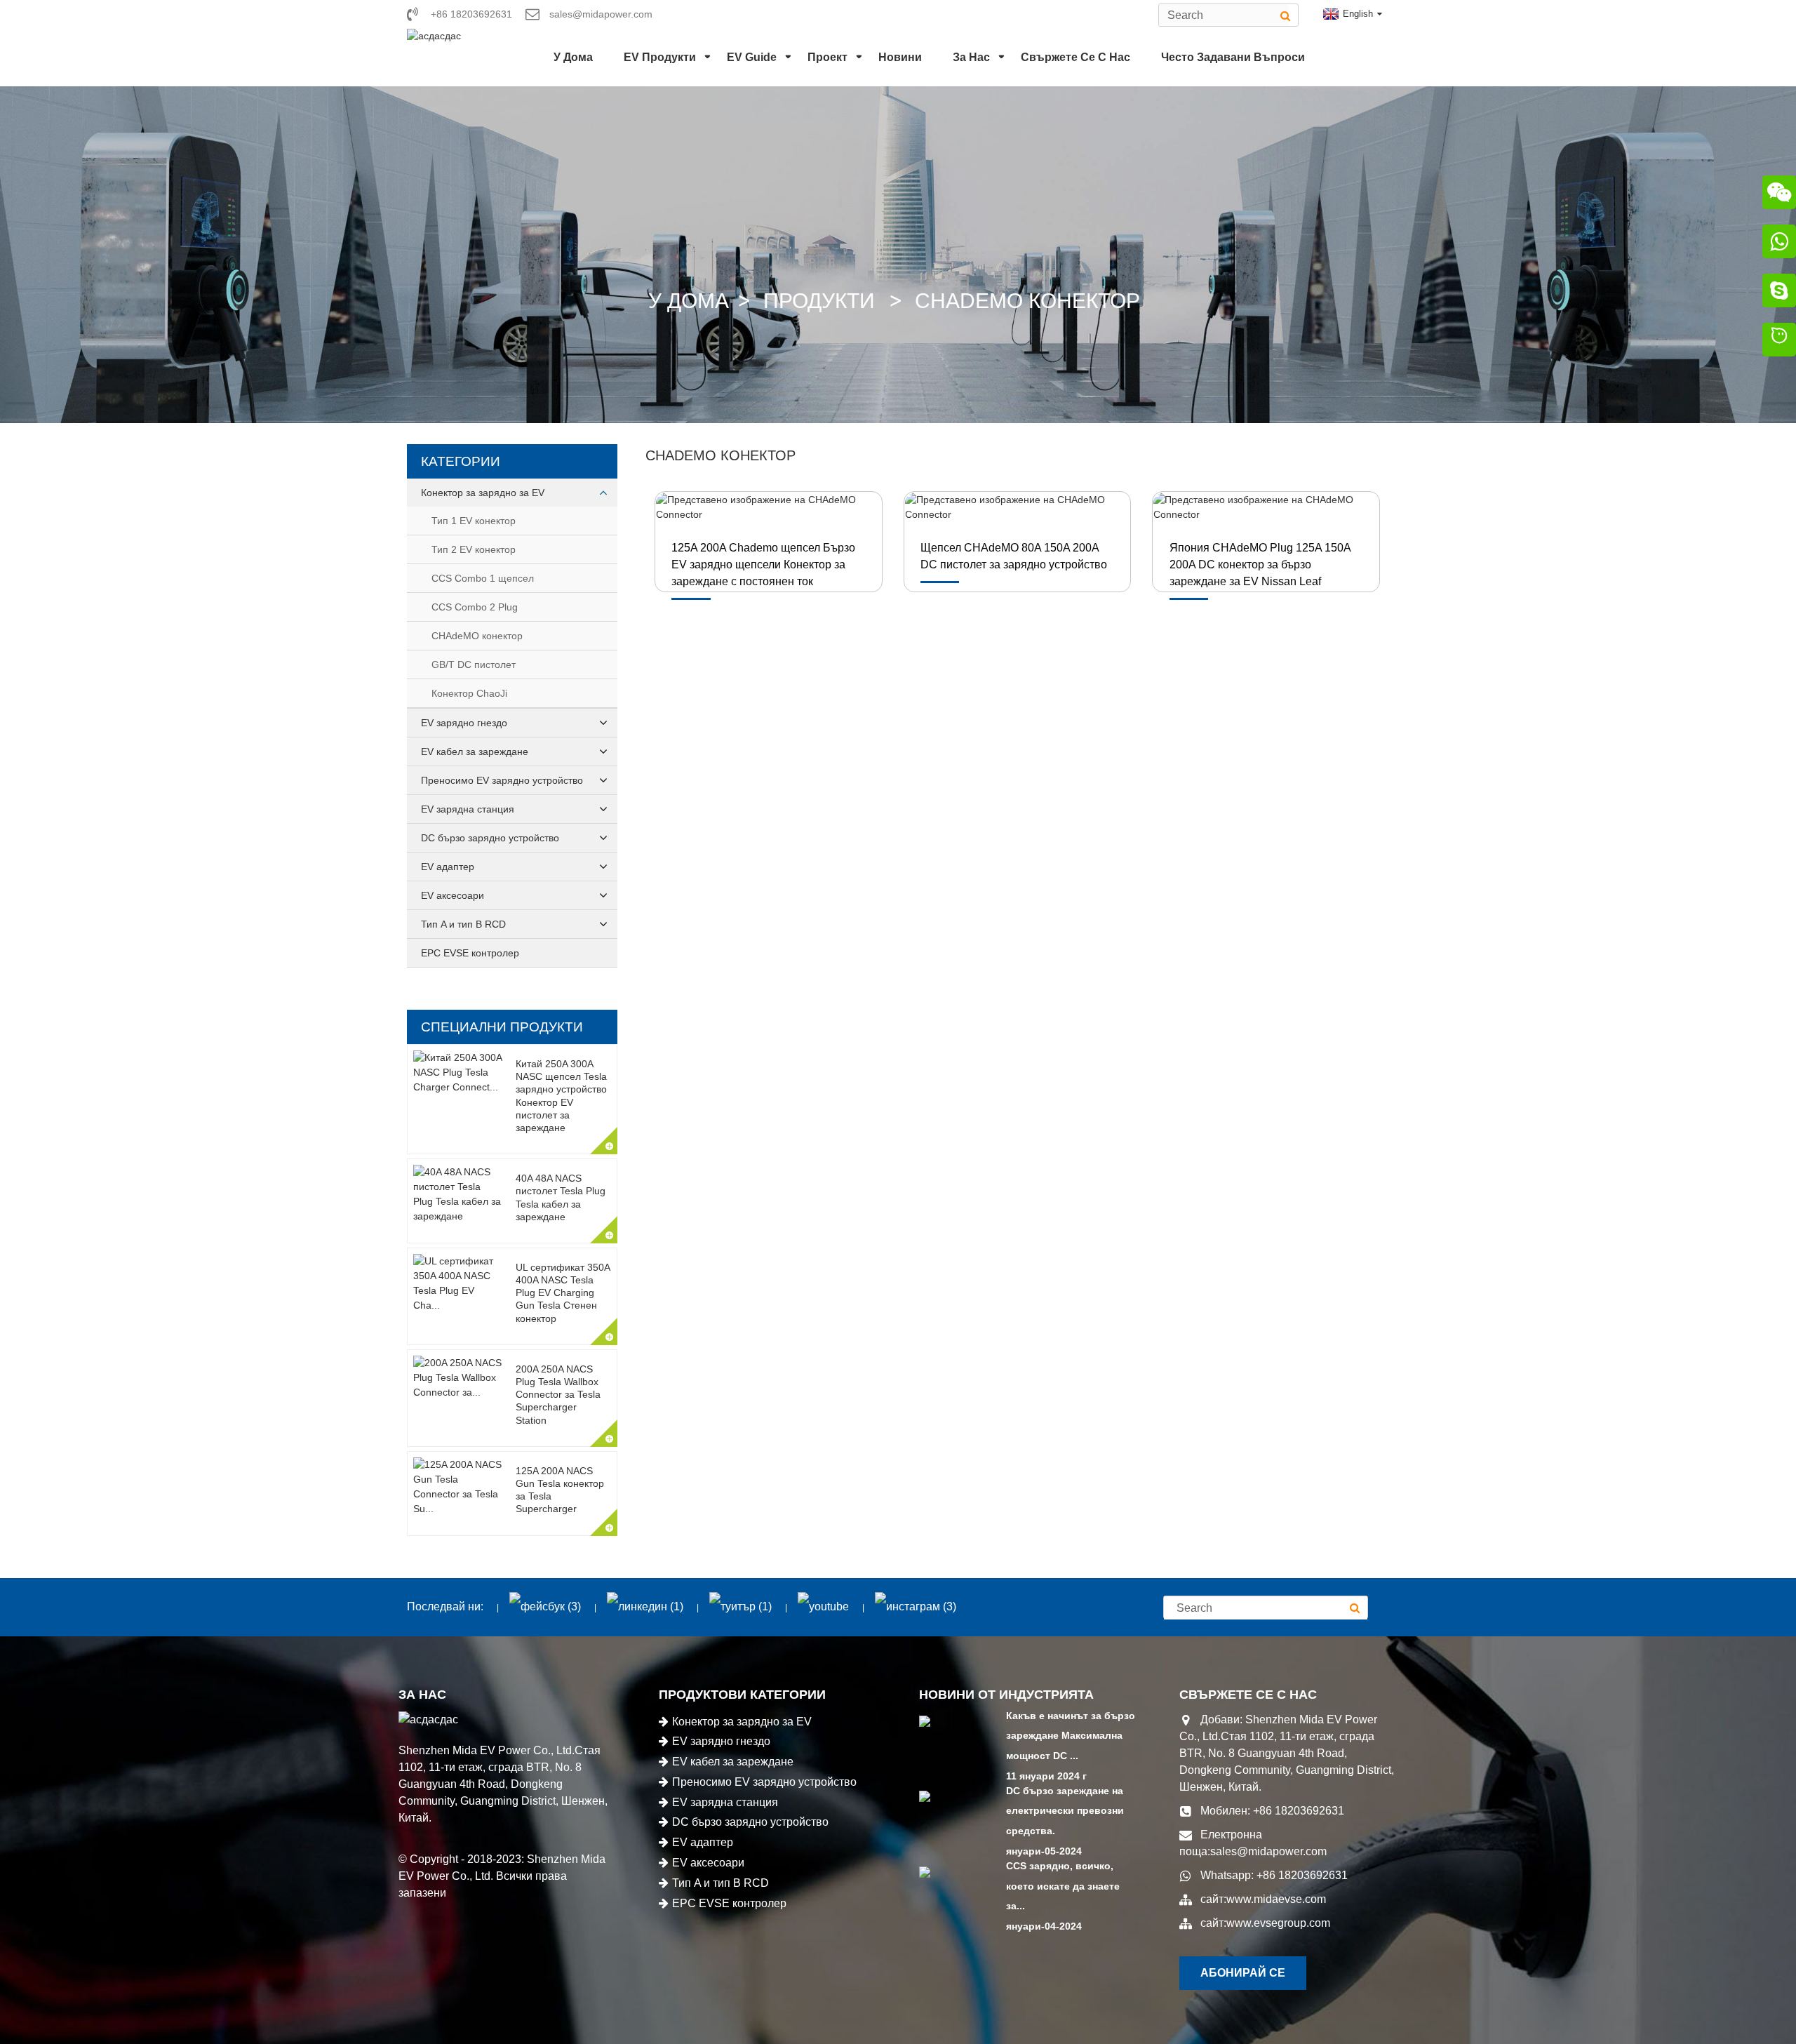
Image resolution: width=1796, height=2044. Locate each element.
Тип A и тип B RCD (463, 924)
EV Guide (752, 57)
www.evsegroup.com (1278, 1923)
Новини (900, 57)
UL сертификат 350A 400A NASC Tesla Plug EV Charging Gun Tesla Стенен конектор (563, 1293)
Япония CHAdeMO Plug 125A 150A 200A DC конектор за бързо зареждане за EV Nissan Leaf (1260, 565)
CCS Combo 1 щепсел (483, 578)
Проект (827, 57)
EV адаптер (448, 867)
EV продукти (660, 57)
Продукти (819, 301)
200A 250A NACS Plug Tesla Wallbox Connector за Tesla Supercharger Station (558, 1395)
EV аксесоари (453, 895)
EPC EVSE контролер (470, 953)
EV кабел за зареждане (475, 752)
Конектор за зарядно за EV (483, 493)
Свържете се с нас (1075, 57)
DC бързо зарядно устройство (490, 838)
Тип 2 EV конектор (474, 549)
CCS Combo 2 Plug (475, 607)
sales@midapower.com (1268, 1851)
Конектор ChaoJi (469, 693)
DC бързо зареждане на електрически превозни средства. (1065, 1811)
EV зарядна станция (468, 809)
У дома (573, 57)
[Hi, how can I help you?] (1779, 342)
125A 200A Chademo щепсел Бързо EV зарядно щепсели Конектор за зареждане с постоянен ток (763, 565)
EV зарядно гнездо (464, 723)
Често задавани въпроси (1233, 57)
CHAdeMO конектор (1027, 301)
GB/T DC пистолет (474, 664)
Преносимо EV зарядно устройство (502, 780)
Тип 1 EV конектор (474, 521)
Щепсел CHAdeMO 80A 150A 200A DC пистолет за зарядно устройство (1014, 556)
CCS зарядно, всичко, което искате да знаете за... (1063, 1886)
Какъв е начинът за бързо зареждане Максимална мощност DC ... (1071, 1736)
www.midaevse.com (1276, 1899)
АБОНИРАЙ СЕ (1243, 1973)
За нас (971, 57)
